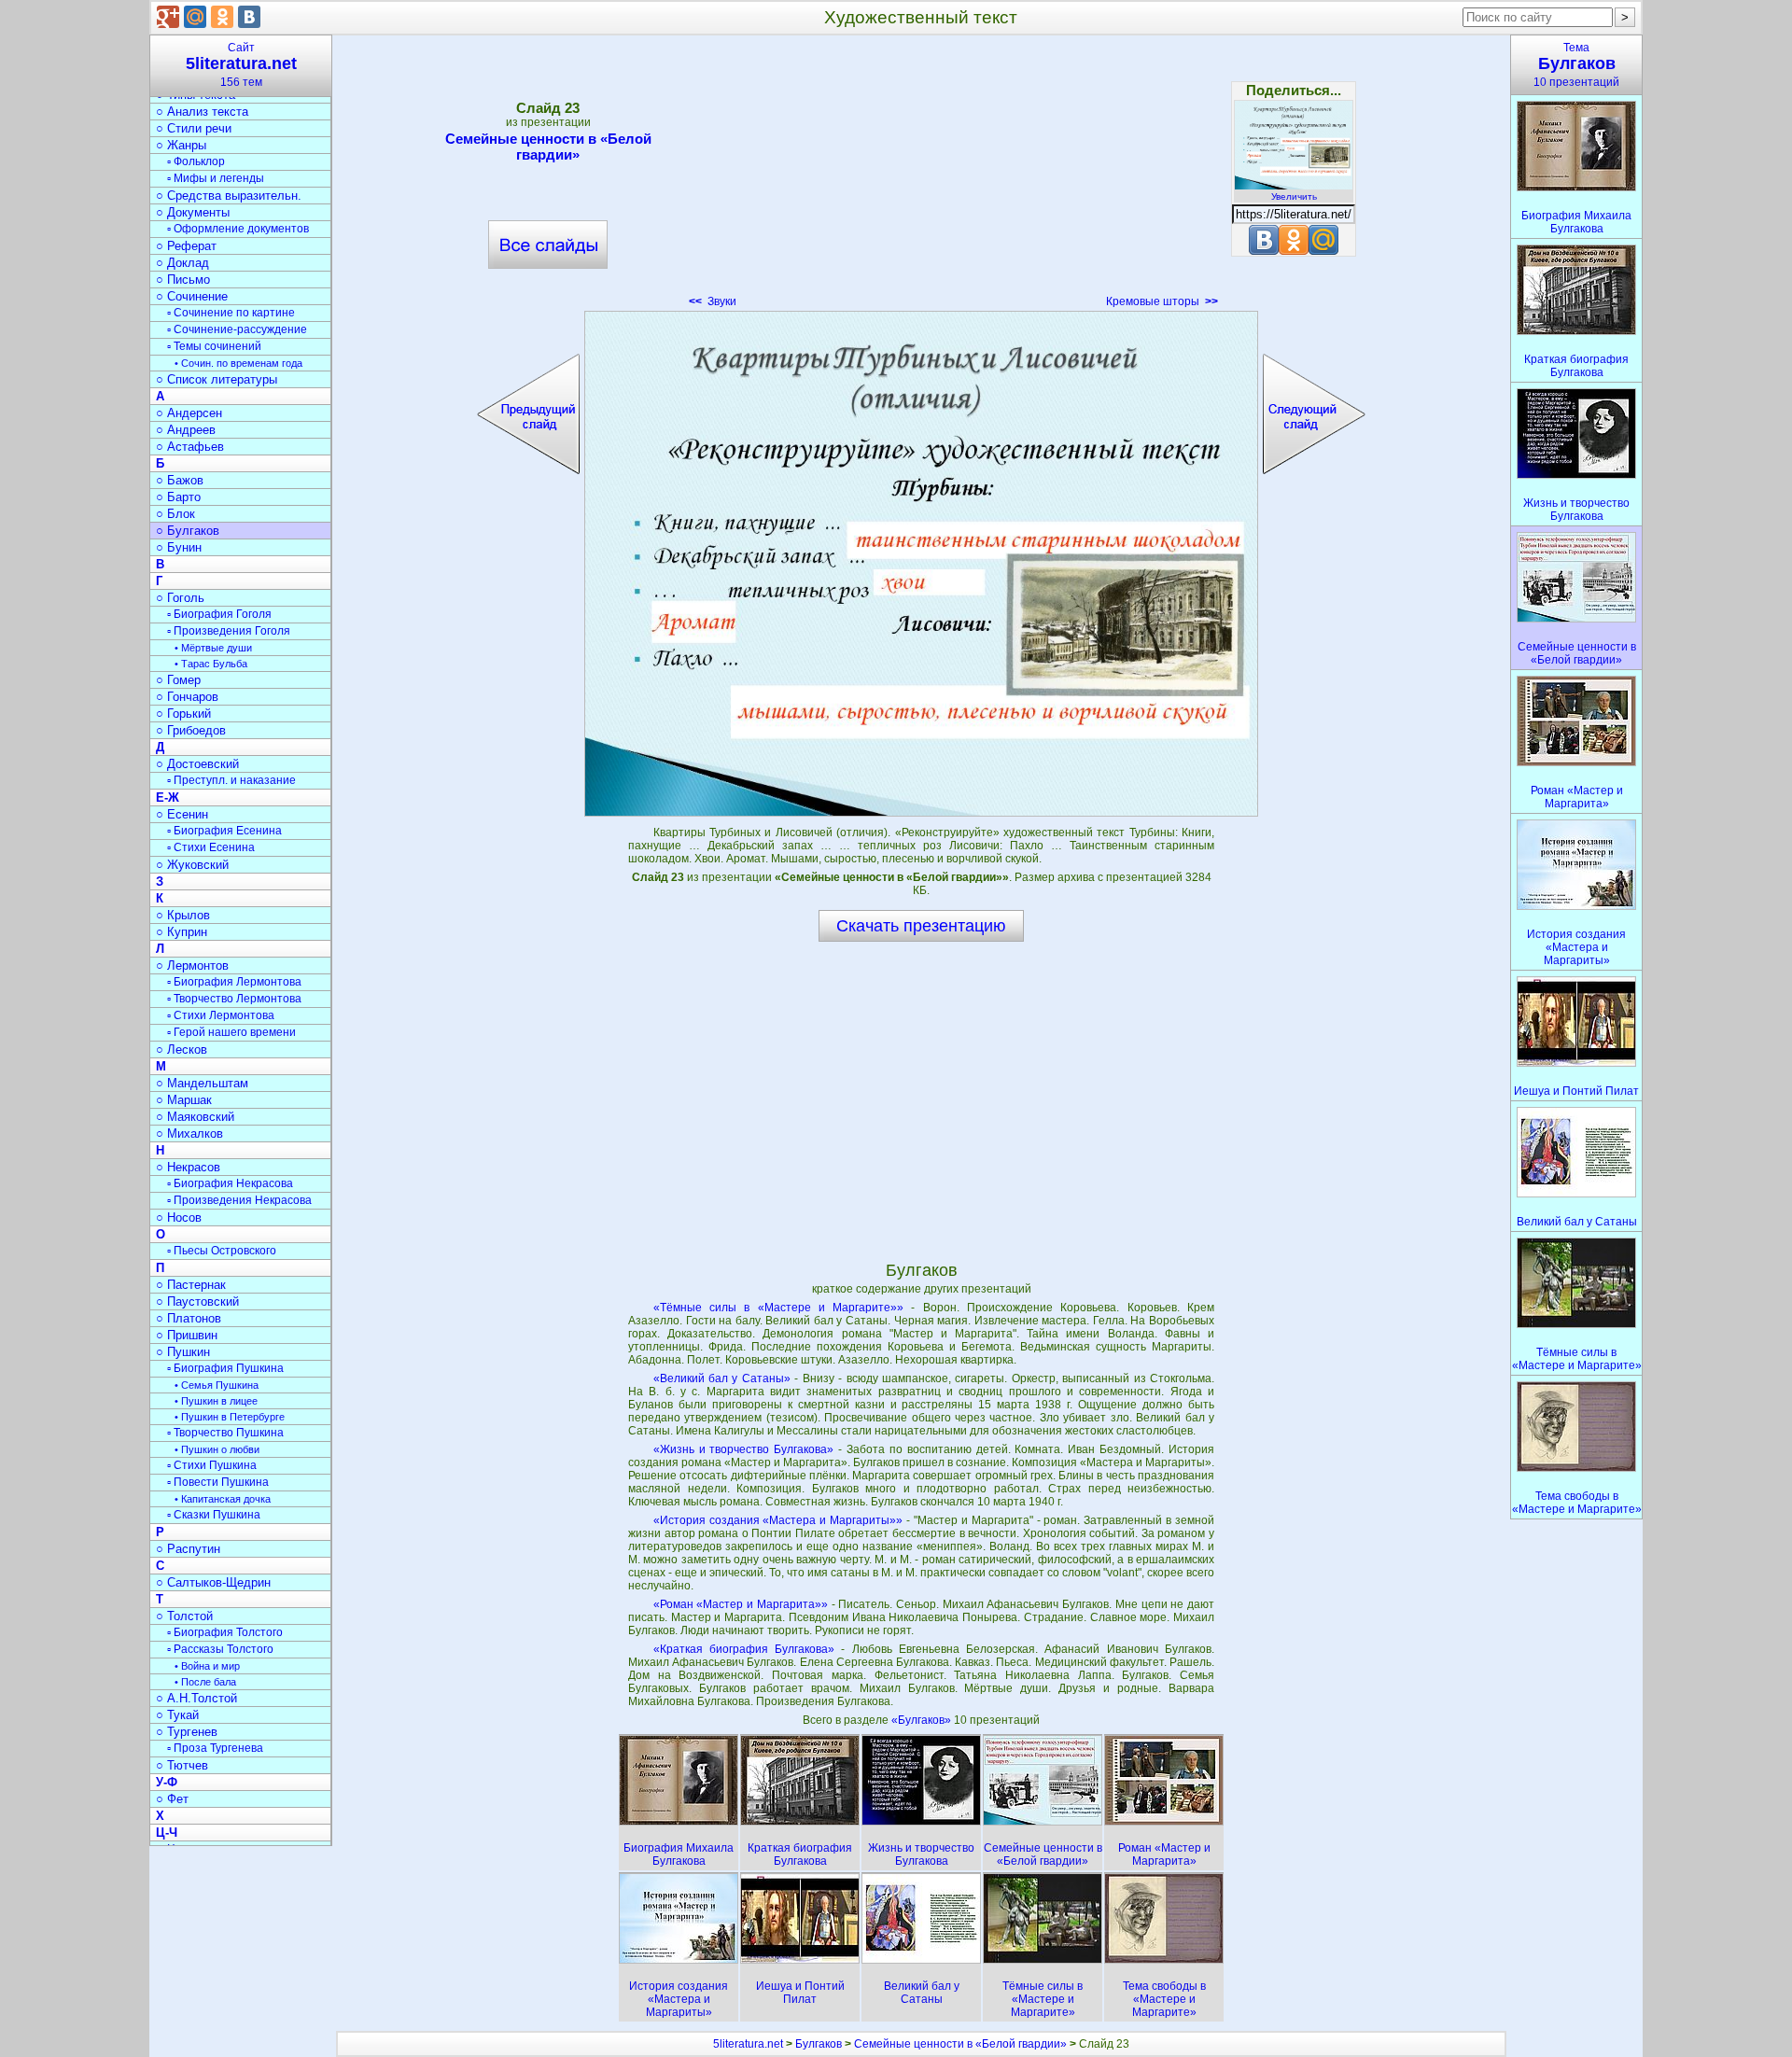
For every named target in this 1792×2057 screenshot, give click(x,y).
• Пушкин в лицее (216, 1401)
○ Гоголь (180, 598)
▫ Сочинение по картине (231, 313)
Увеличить (1294, 196)
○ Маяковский (195, 1117)
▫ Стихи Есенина (211, 847)
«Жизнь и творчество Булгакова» (744, 1449)
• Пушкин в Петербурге (230, 1417)
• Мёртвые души (213, 648)
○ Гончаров (187, 697)
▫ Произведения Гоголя (229, 631)
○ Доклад (182, 263)
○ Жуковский (192, 865)
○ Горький (183, 714)
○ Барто (178, 497)
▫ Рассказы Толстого (220, 1649)
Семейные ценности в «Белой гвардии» (548, 147)
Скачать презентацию (921, 926)
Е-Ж (168, 798)
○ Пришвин (187, 1335)
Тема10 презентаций (1576, 65)
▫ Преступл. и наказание (231, 780)
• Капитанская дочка (223, 1499)
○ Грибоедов (191, 730)
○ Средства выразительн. (229, 196)
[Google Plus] (168, 17)
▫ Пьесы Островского (222, 1251)
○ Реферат (186, 246)
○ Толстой (184, 1616)
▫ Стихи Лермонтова (221, 1015)
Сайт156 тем (241, 65)
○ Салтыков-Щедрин (213, 1582)
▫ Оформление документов (238, 229)
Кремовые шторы (1162, 301)
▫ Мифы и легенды (216, 178)
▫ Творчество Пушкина (225, 1433)
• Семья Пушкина (217, 1385)
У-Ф (167, 1782)
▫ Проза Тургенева (215, 1748)
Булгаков (819, 2044)
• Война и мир (207, 1666)
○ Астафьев (190, 447)
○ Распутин (188, 1549)
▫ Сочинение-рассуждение (237, 329)
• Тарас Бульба (211, 664)
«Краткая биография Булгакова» (744, 1649)
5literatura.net (748, 2044)
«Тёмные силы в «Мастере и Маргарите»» (779, 1308)
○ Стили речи (194, 128)
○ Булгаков (188, 531)
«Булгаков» (923, 1720)
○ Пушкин (183, 1352)
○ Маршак (184, 1100)
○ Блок (175, 514)
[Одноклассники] (222, 17)
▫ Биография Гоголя (219, 614)
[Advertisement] (921, 177)
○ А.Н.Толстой (196, 1698)
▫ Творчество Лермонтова (234, 999)
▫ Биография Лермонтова (234, 982)
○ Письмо (183, 280)
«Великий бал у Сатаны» (722, 1378)
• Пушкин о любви (217, 1449)
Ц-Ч (167, 1833)
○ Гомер (178, 680)
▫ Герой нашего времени (231, 1032)
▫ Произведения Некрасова (239, 1200)
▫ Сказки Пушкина (214, 1515)
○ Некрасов (188, 1167)
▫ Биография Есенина (224, 831)
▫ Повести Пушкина (218, 1482)
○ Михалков (189, 1133)
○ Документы (193, 212)
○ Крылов (183, 915)
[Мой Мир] (195, 17)
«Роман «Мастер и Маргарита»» (741, 1604)
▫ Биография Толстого (225, 1632)
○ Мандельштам (202, 1083)
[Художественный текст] (921, 564)
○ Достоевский (197, 764)
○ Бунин (179, 547)
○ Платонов (189, 1318)
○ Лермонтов (192, 966)
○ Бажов (180, 480)
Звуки (713, 301)
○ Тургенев (187, 1732)
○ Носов (179, 1217)
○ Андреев (186, 430)
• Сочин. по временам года (238, 363)
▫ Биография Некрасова (230, 1183)
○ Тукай (177, 1715)
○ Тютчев (182, 1765)
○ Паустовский (197, 1301)
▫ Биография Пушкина (225, 1368)
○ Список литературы (217, 379)
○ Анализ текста (202, 112)
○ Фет (172, 1799)
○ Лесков (182, 1049)
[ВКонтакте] (249, 17)
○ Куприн (182, 932)
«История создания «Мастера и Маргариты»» (778, 1520)
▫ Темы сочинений (214, 346)
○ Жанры (181, 145)
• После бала (205, 1682)
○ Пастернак (191, 1285)
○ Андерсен (189, 413)
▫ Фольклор (196, 161)
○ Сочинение (192, 296)
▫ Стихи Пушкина (212, 1465)
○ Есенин (182, 814)
